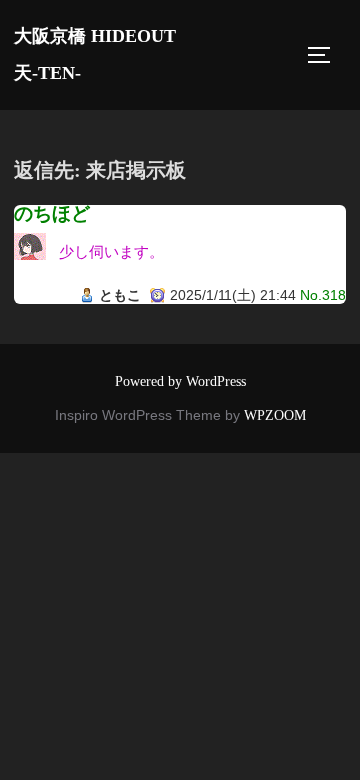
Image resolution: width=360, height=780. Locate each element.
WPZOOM (275, 415)
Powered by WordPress (180, 381)
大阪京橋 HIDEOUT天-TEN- (95, 54)
